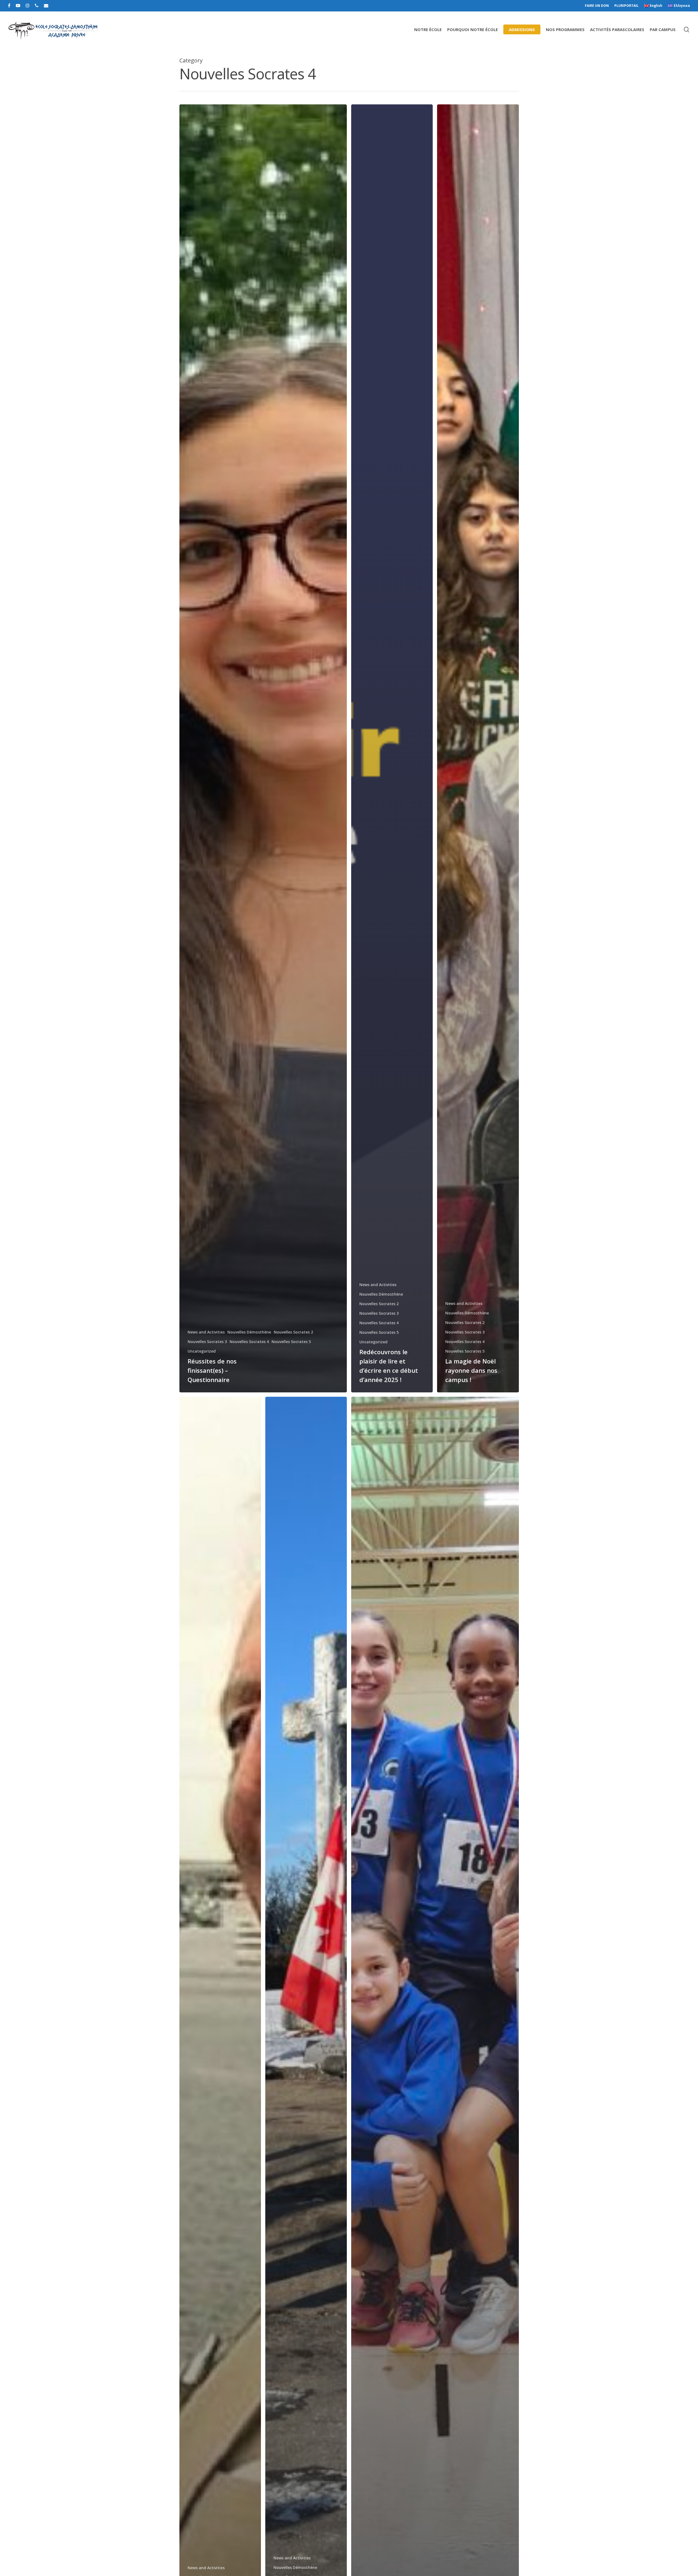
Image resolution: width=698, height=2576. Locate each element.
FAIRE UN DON (597, 6)
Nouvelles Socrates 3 (207, 1342)
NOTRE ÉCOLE (428, 29)
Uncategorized (202, 1351)
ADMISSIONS (522, 29)
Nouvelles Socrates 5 (291, 1342)
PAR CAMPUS (663, 29)
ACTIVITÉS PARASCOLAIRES (617, 29)
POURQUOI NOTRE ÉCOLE (473, 29)
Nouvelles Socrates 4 (249, 1342)
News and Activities (206, 1332)
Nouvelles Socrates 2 (293, 1332)
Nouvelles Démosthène (249, 1332)
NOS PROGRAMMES (565, 29)
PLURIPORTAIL (626, 6)
